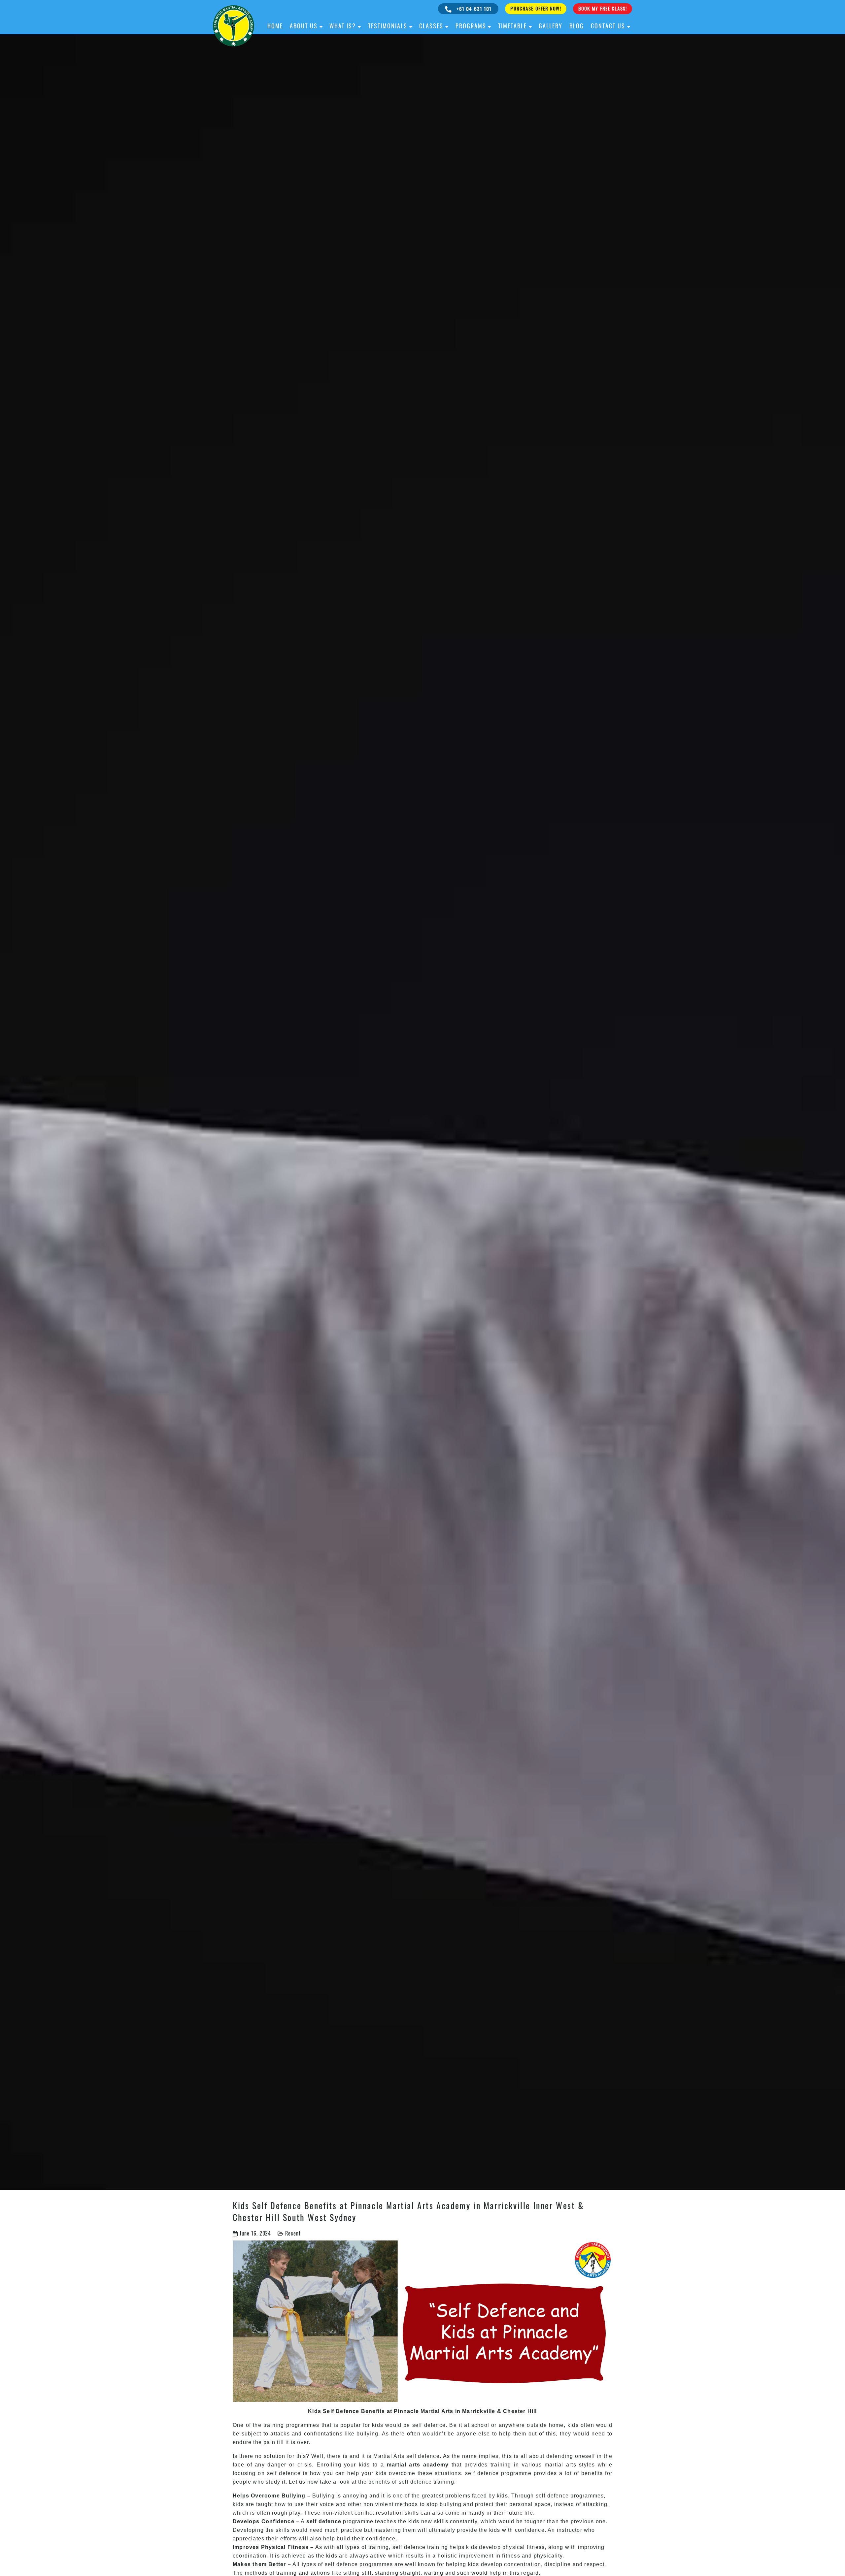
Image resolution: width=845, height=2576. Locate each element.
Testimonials (388, 26)
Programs (471, 26)
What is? (343, 26)
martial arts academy (418, 2465)
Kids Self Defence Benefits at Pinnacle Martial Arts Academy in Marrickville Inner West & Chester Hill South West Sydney (408, 2211)
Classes (431, 26)
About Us (304, 26)
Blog (577, 26)
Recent (293, 2233)
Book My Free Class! (603, 8)
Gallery (551, 26)
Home (275, 26)
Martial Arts (389, 2456)
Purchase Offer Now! (536, 8)
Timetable (512, 26)
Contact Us (608, 26)
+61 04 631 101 (473, 9)
